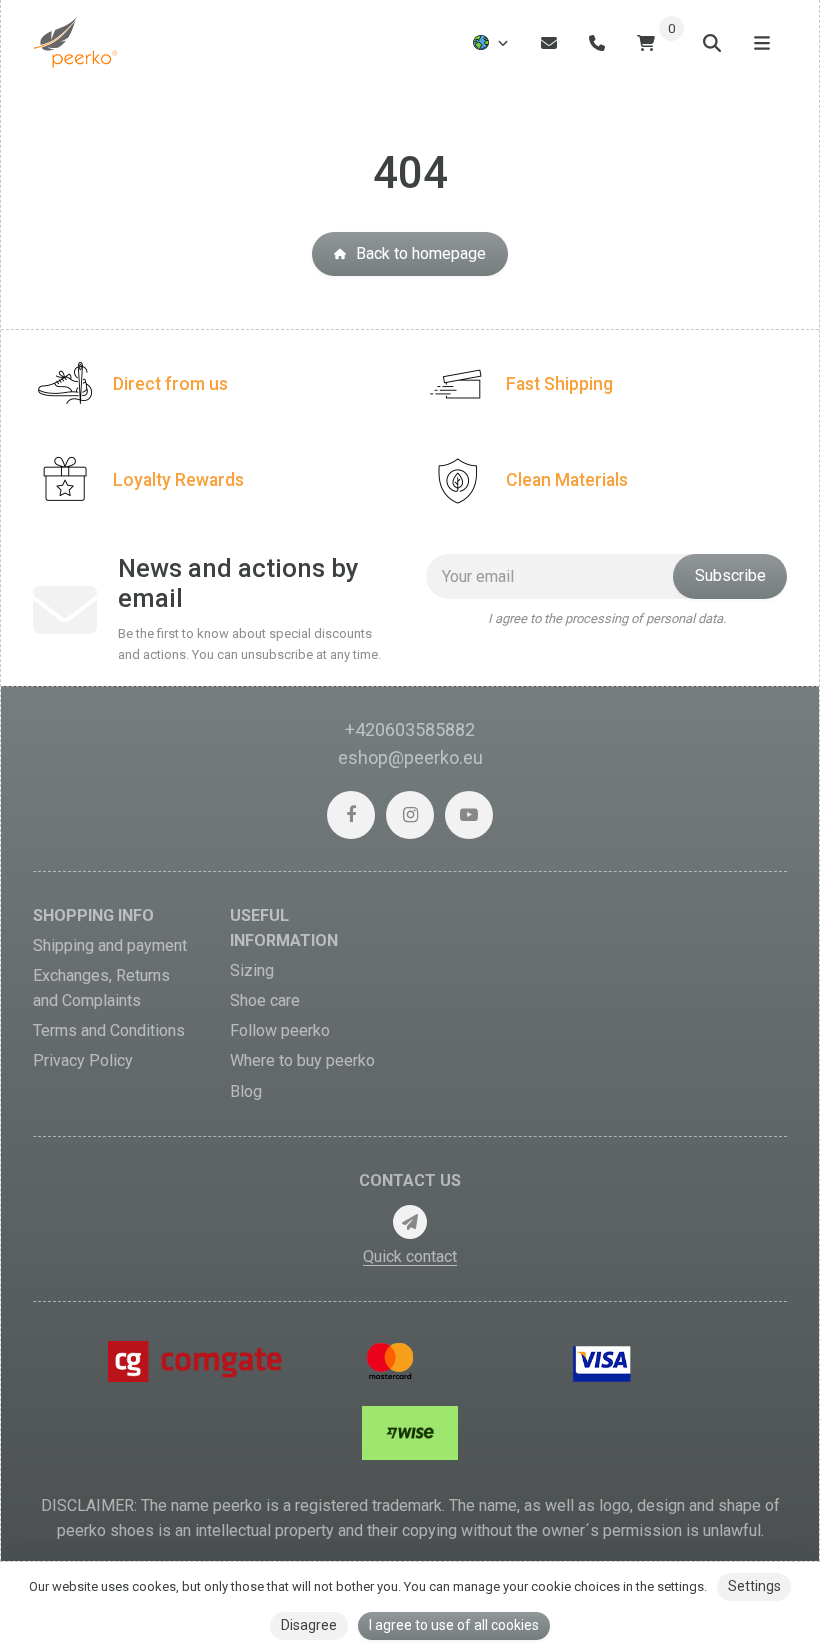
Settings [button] (754, 1586)
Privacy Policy (83, 1060)
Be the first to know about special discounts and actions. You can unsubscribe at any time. (249, 643)
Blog (246, 1091)
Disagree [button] (309, 1625)
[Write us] (410, 1222)
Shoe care (265, 1000)
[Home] (77, 43)
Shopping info (93, 915)
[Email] (549, 42)
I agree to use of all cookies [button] (454, 1625)
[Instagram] (410, 815)
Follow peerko (280, 1030)
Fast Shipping (559, 384)
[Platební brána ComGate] (198, 1360)
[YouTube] (469, 815)
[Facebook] (351, 815)
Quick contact (410, 1256)
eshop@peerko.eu (410, 757)
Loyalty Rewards (178, 480)
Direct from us (170, 384)
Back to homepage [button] (421, 253)
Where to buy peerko (302, 1060)
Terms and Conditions (109, 1030)
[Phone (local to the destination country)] (597, 42)
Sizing (252, 970)
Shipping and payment (110, 945)
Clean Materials (567, 480)
